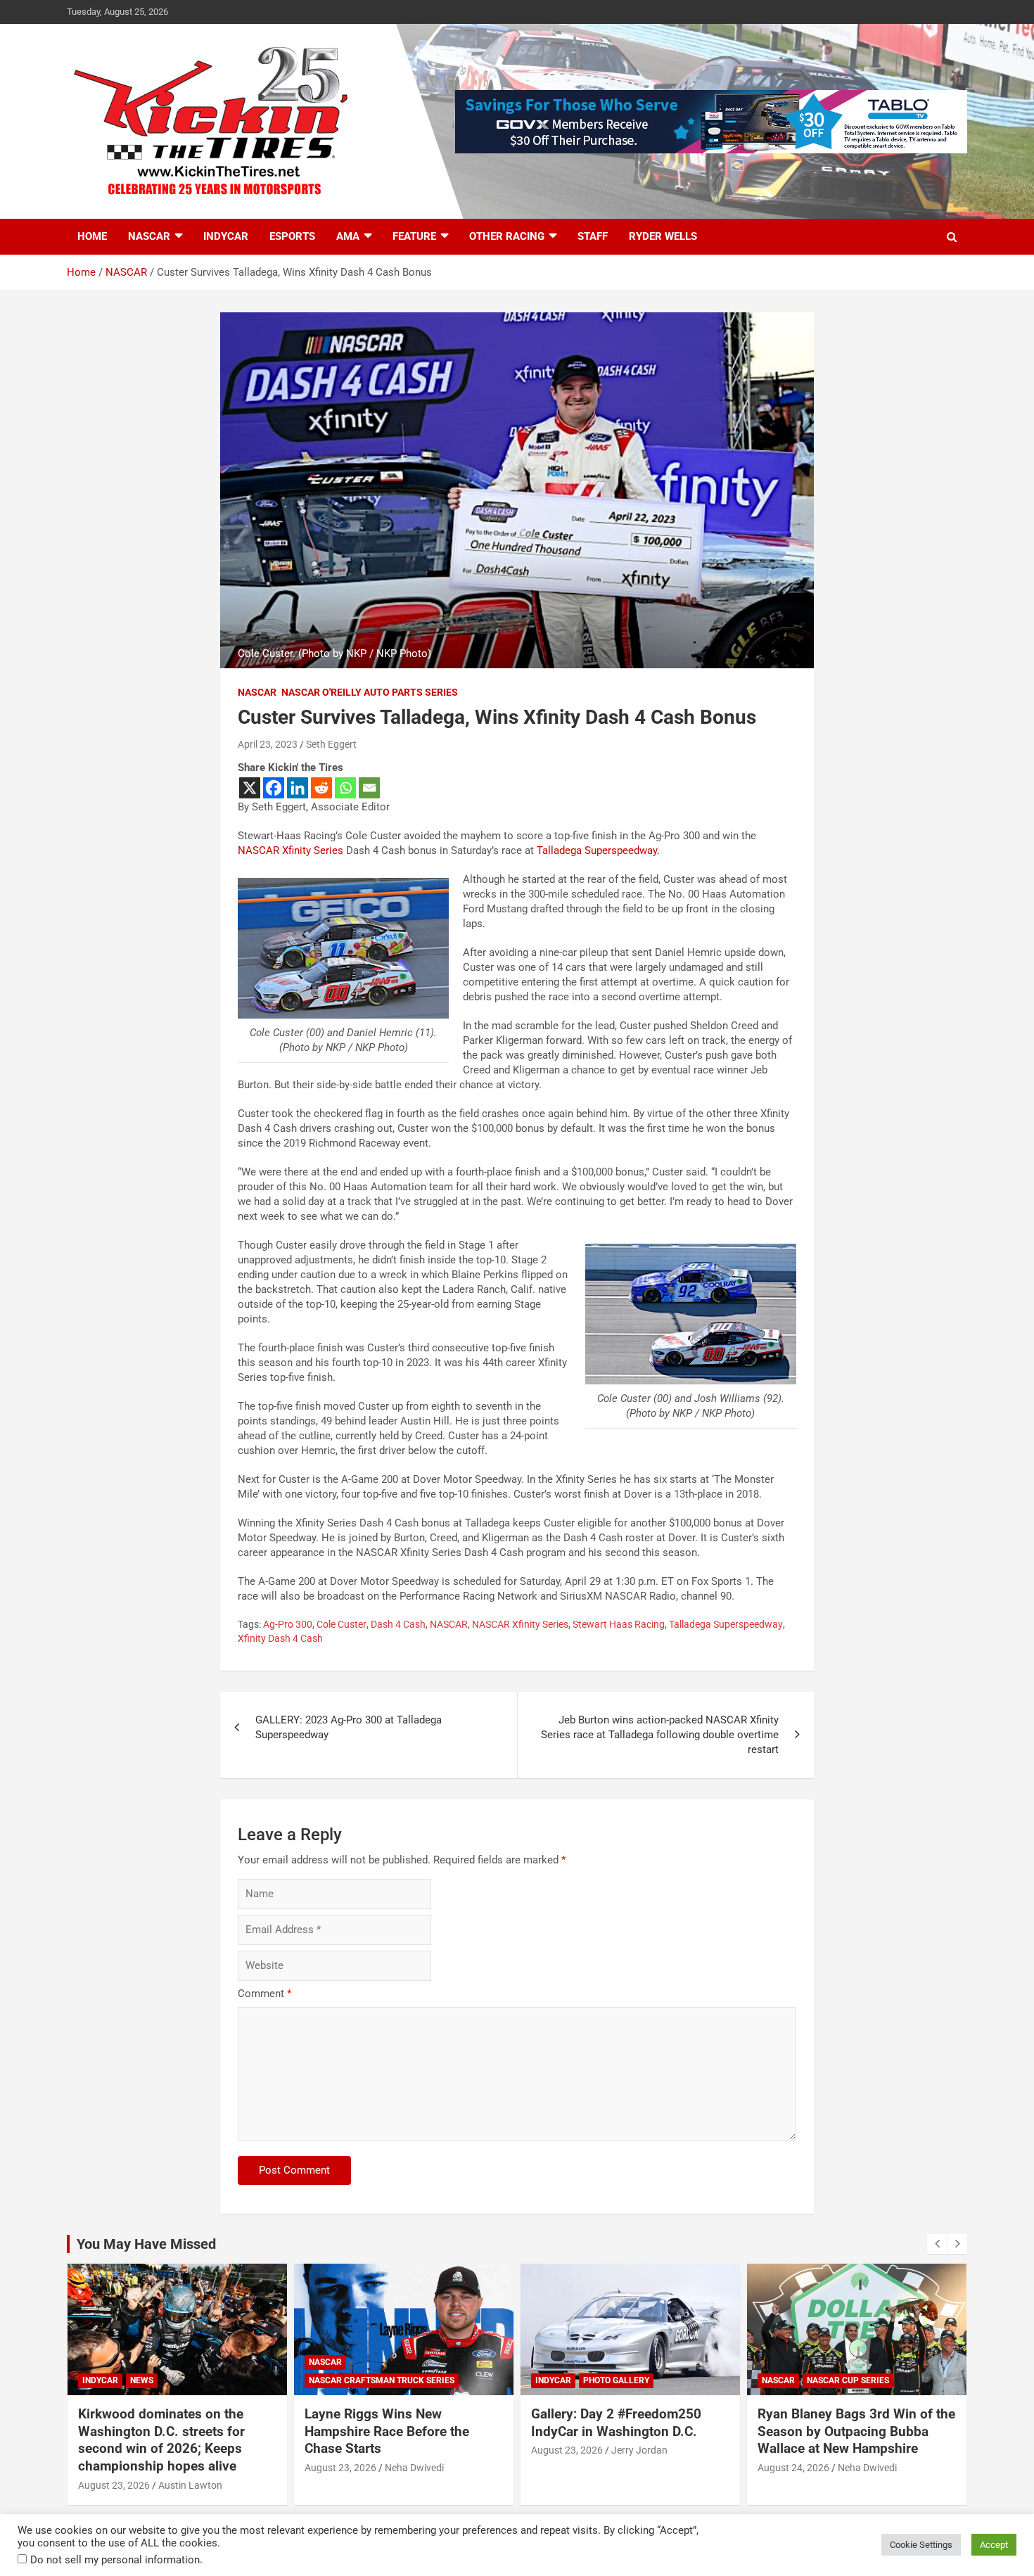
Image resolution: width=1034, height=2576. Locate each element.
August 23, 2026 (114, 2485)
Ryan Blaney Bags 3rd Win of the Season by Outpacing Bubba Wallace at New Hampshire (856, 2431)
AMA (348, 236)
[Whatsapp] (345, 788)
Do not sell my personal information (115, 2560)
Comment (264, 1994)
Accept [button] (994, 2545)
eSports (292, 236)
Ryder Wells (663, 236)
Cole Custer (342, 1624)
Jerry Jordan (639, 2450)
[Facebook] (274, 788)
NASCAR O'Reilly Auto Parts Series (370, 692)
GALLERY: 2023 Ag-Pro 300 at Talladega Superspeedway (349, 1727)
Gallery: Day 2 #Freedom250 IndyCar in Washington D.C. (616, 2423)
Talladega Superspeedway (597, 850)
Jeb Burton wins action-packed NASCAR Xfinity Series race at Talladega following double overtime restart (660, 1735)
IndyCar (226, 236)
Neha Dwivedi (414, 2468)
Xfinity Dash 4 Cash (280, 1638)
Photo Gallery (616, 2380)
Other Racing (507, 236)
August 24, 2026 (793, 2468)
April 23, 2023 (268, 744)
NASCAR (149, 236)
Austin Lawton (190, 2485)
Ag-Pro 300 (288, 1624)
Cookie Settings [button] (921, 2545)
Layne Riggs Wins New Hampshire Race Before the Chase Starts (387, 2431)
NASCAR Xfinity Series (291, 850)
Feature (414, 236)
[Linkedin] (298, 788)
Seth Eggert (331, 744)
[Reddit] (321, 788)
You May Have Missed (146, 2244)
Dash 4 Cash (398, 1624)
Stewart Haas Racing (619, 1624)
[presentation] (937, 2244)
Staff (593, 236)
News (142, 2380)
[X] (250, 788)
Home (92, 236)
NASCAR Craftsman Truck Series (382, 2380)
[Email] (369, 788)
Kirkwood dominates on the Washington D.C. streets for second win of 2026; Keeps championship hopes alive (161, 2440)
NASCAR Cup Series (848, 2380)
